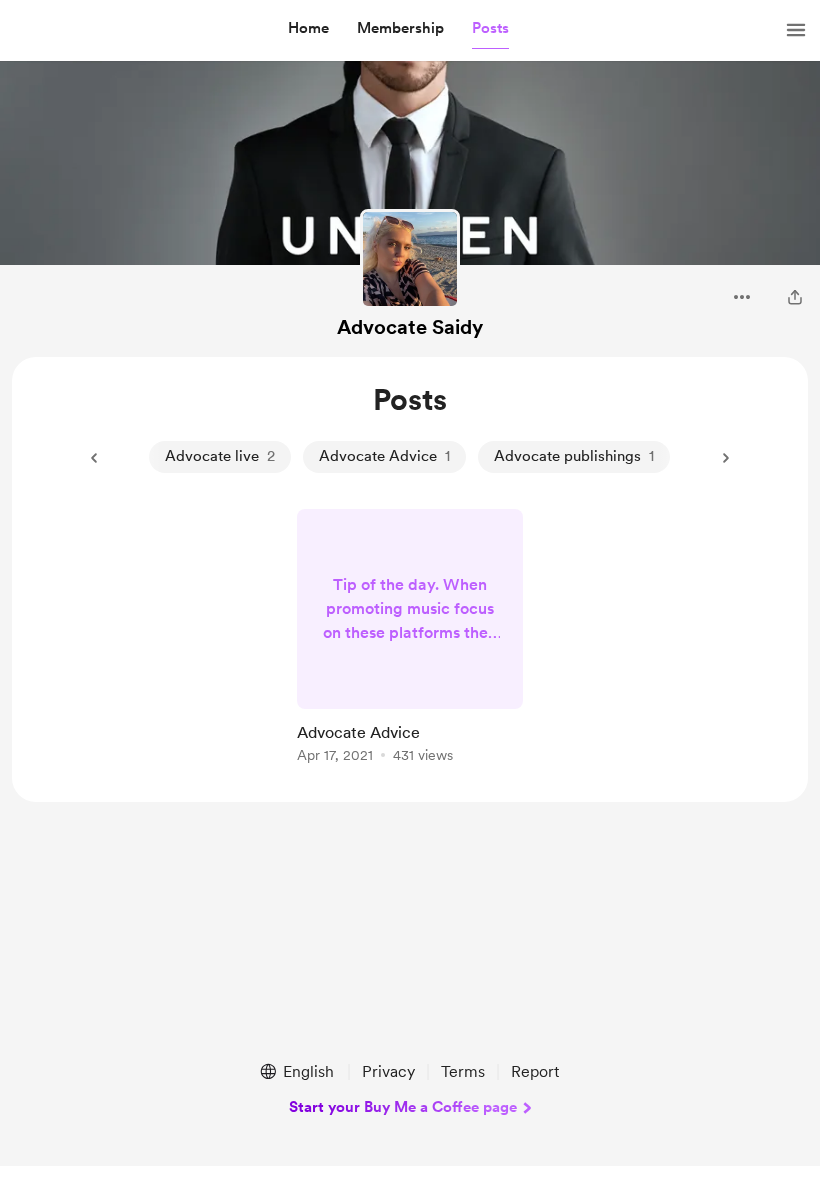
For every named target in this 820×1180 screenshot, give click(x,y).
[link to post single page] (410, 639)
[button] (308, 29)
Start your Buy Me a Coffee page (403, 1107)
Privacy (388, 1071)
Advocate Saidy (410, 327)
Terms (463, 1071)
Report (535, 1071)
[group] (410, 639)
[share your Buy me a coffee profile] (795, 297)
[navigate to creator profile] (410, 259)
